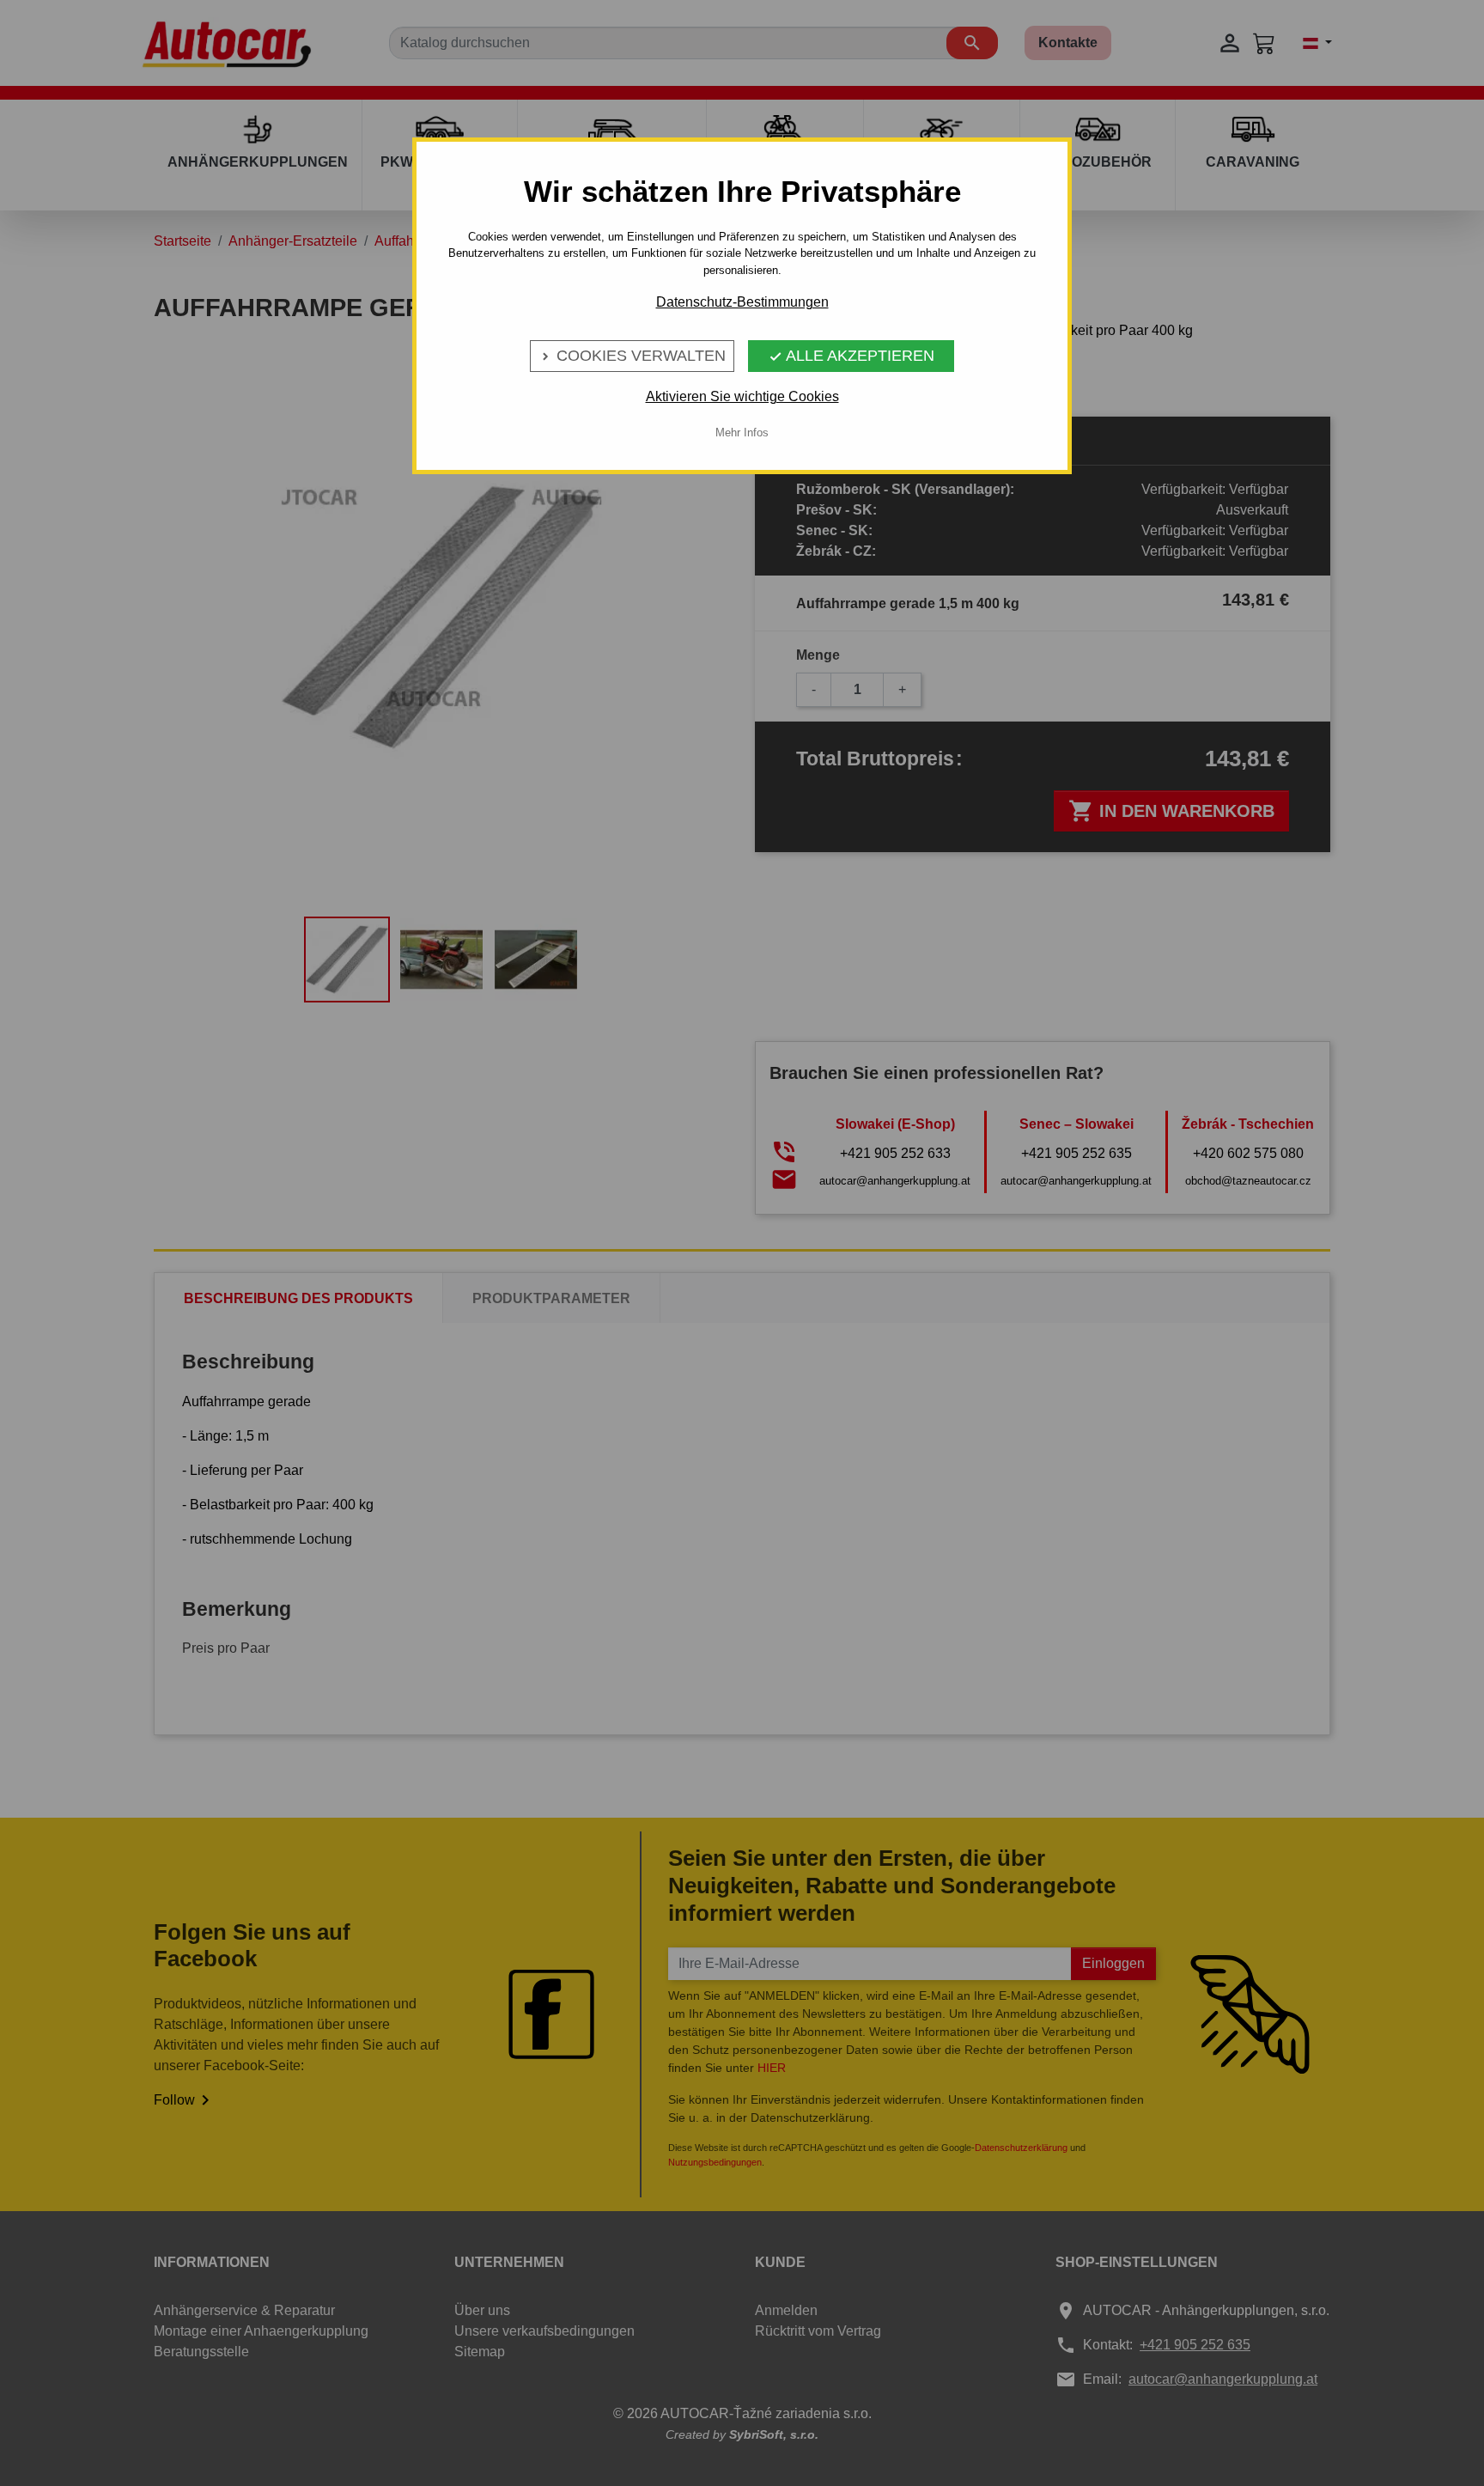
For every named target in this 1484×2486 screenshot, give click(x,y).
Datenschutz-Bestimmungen (742, 302)
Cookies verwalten (632, 356)
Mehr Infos (742, 433)
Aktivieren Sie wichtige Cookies (742, 396)
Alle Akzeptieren (851, 356)
